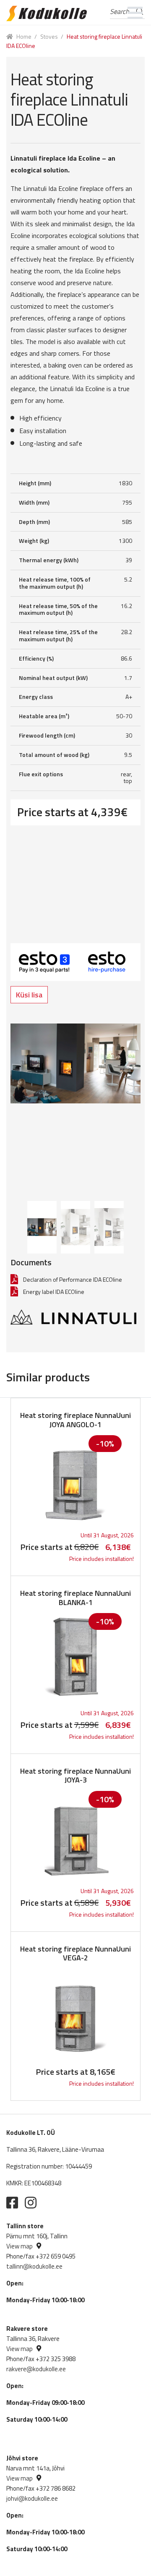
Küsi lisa (29, 995)
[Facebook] (12, 2203)
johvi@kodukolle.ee (32, 2498)
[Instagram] (31, 2203)
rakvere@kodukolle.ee (36, 2369)
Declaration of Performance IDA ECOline (73, 1279)
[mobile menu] (135, 13)
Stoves (49, 36)
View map (20, 2246)
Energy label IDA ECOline (54, 1292)
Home (24, 36)
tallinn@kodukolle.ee (34, 2266)
